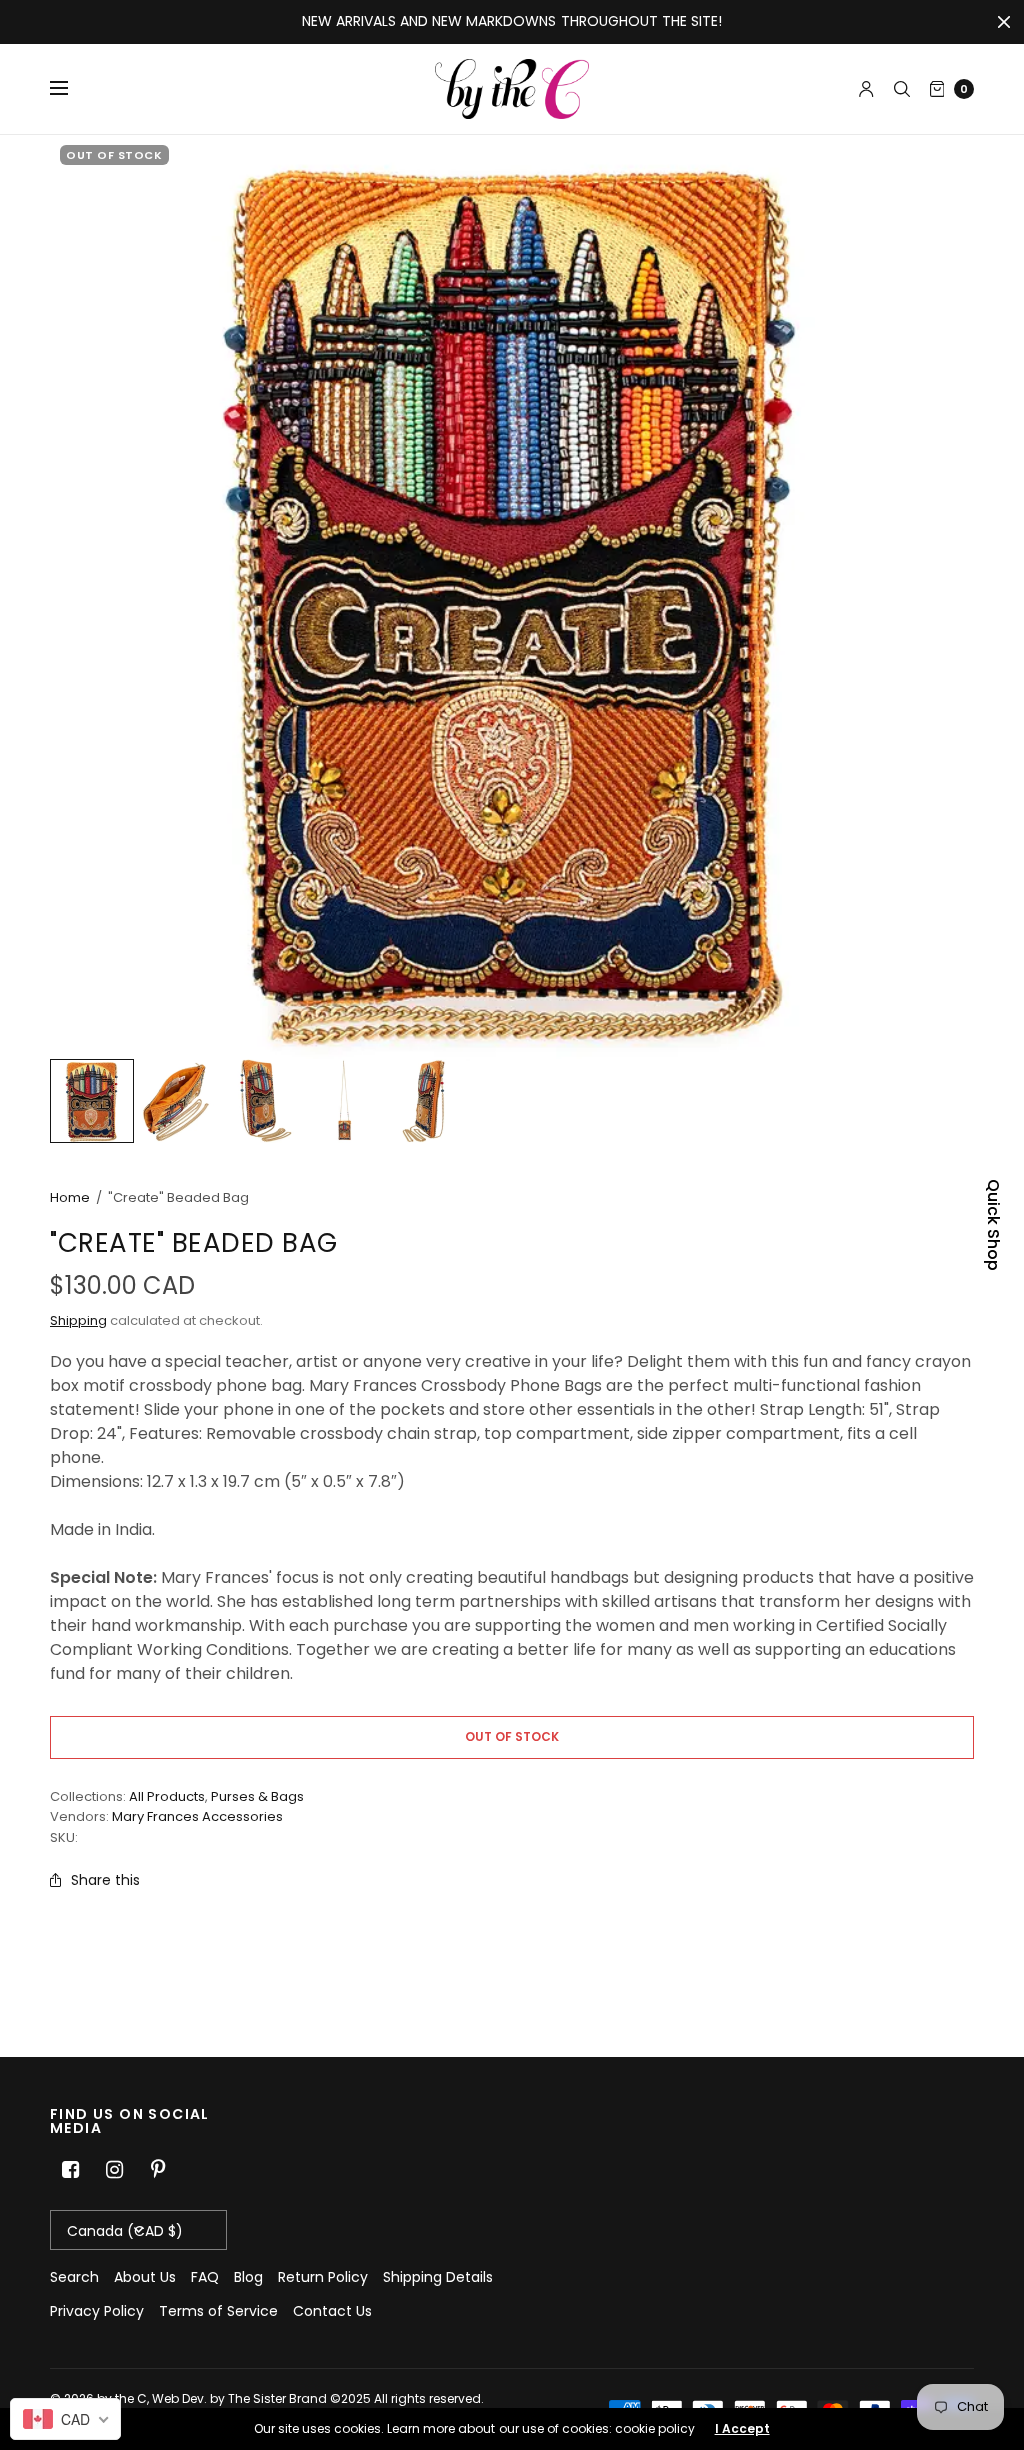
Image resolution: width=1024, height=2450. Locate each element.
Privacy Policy (97, 2311)
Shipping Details (438, 2277)
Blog (248, 2277)
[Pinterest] (158, 2170)
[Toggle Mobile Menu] (72, 89)
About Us (145, 2277)
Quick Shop (993, 1225)
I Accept (742, 2429)
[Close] (1004, 22)
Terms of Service (218, 2311)
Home (70, 1197)
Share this (105, 1880)
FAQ (205, 2277)
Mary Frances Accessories (197, 1816)
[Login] (866, 89)
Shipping (78, 1320)
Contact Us (332, 2311)
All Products (167, 1796)
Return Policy (323, 2277)
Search (74, 2277)
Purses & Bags (257, 1796)
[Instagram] (114, 2170)
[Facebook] (70, 2170)
